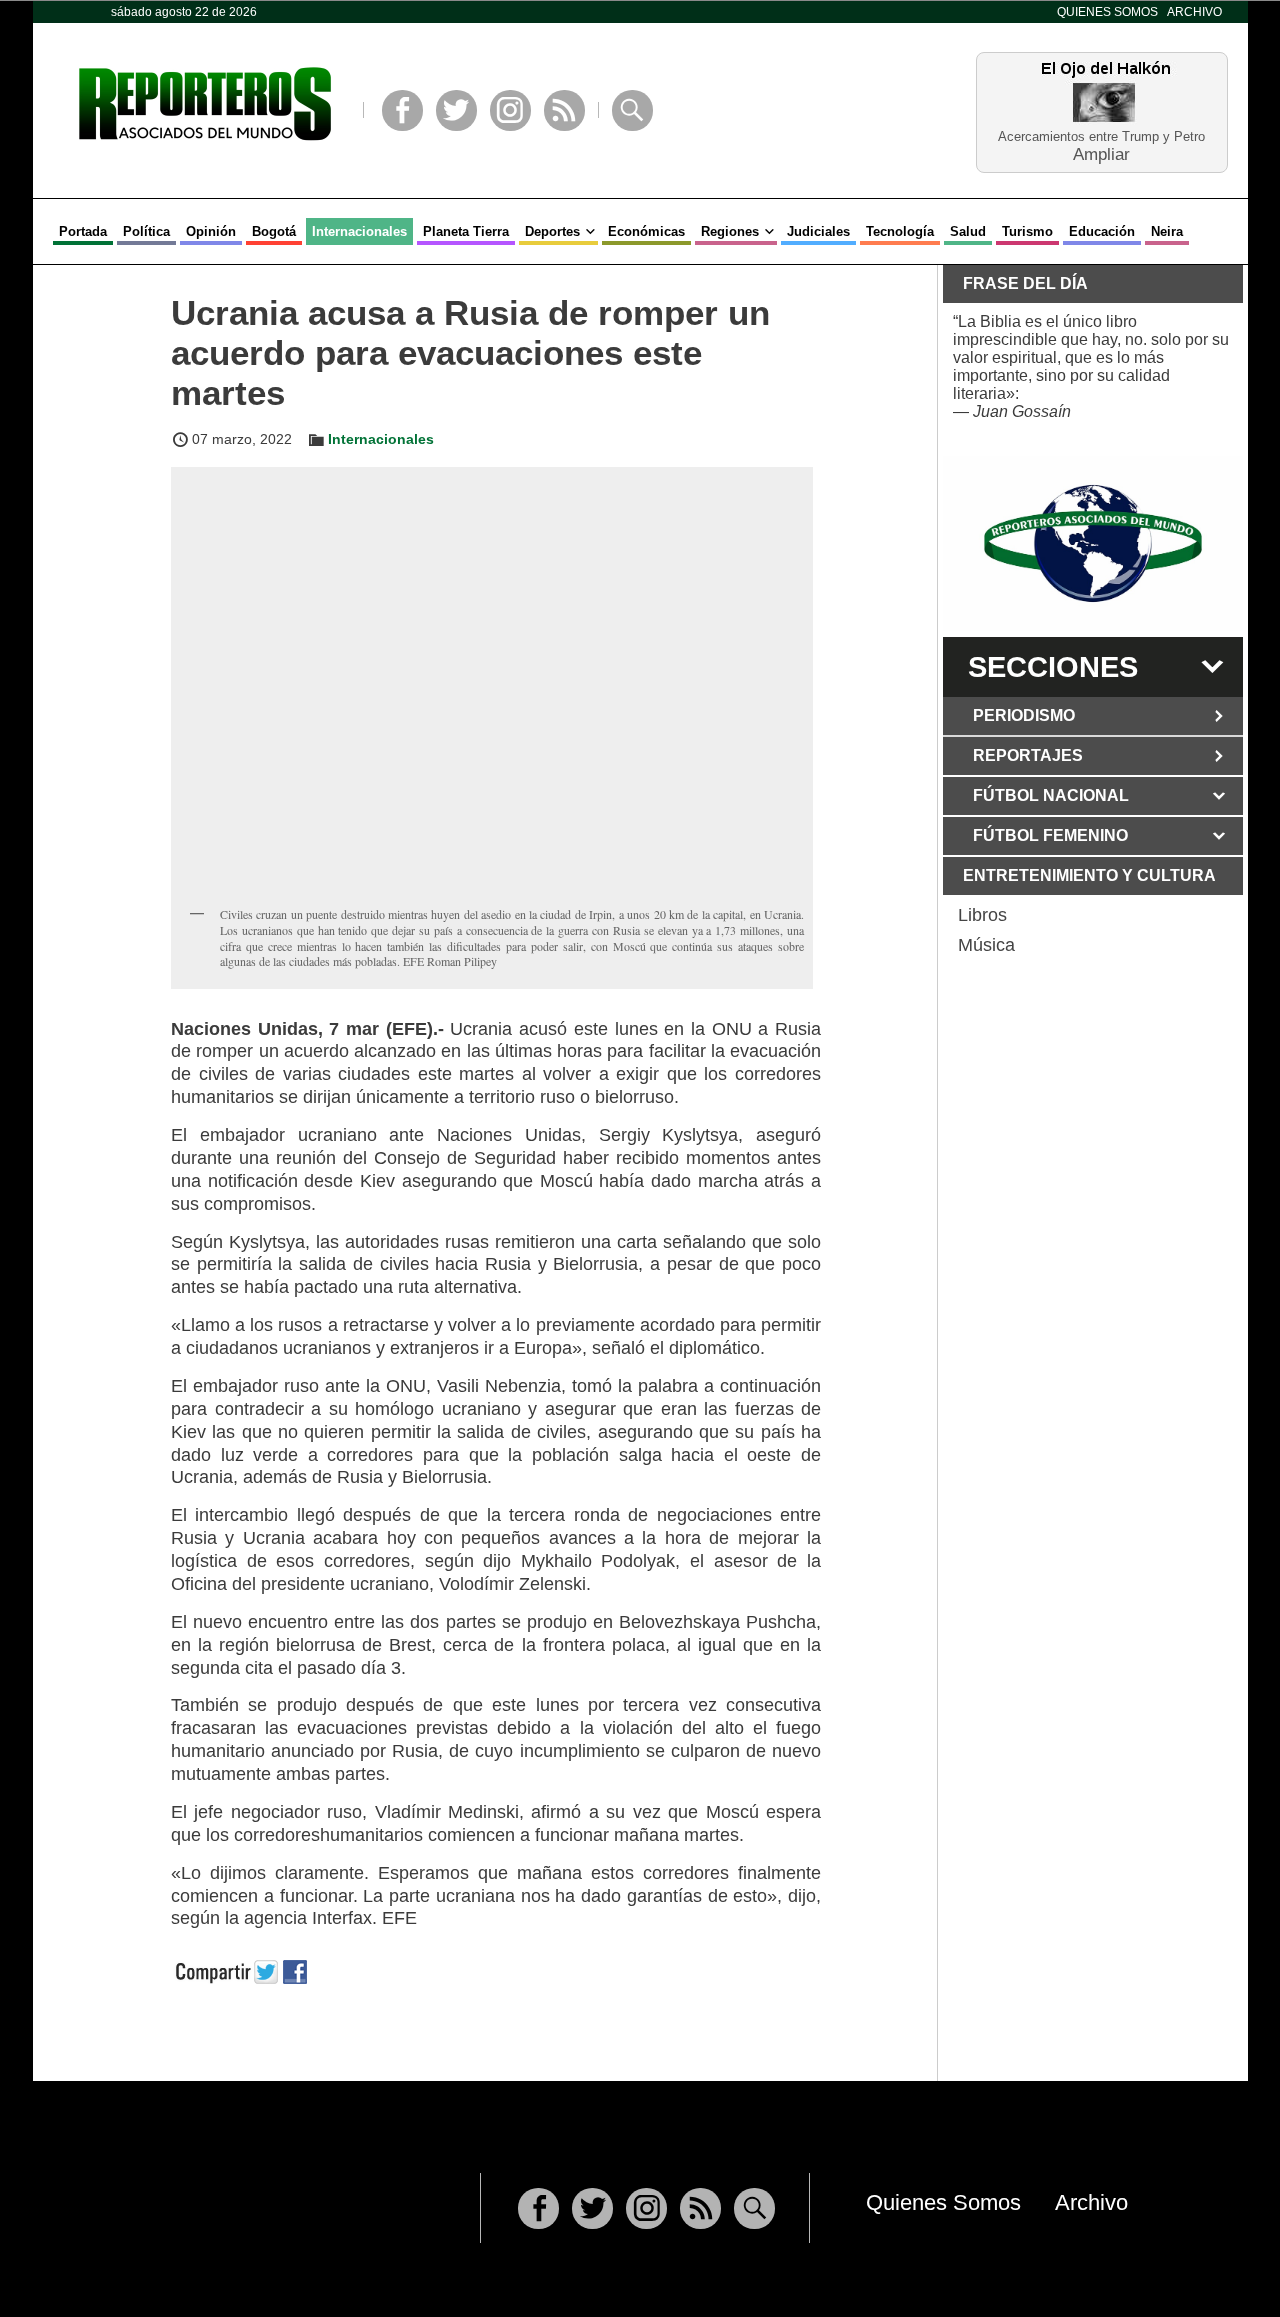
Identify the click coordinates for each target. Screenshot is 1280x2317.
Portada (83, 231)
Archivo (1194, 12)
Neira (1167, 231)
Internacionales (359, 231)
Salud (968, 231)
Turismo (1027, 231)
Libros (982, 915)
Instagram (510, 110)
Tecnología (900, 231)
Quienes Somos (1107, 12)
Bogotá (274, 231)
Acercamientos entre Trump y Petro (1101, 136)
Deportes (552, 231)
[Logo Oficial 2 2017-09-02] (1093, 543)
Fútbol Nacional (1051, 795)
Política (146, 231)
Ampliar (1101, 153)
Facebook (402, 110)
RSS (564, 110)
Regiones (730, 231)
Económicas (646, 231)
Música (986, 945)
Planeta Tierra (466, 231)
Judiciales (818, 231)
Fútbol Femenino (1050, 835)
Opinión (211, 231)
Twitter (456, 110)
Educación (1102, 231)
